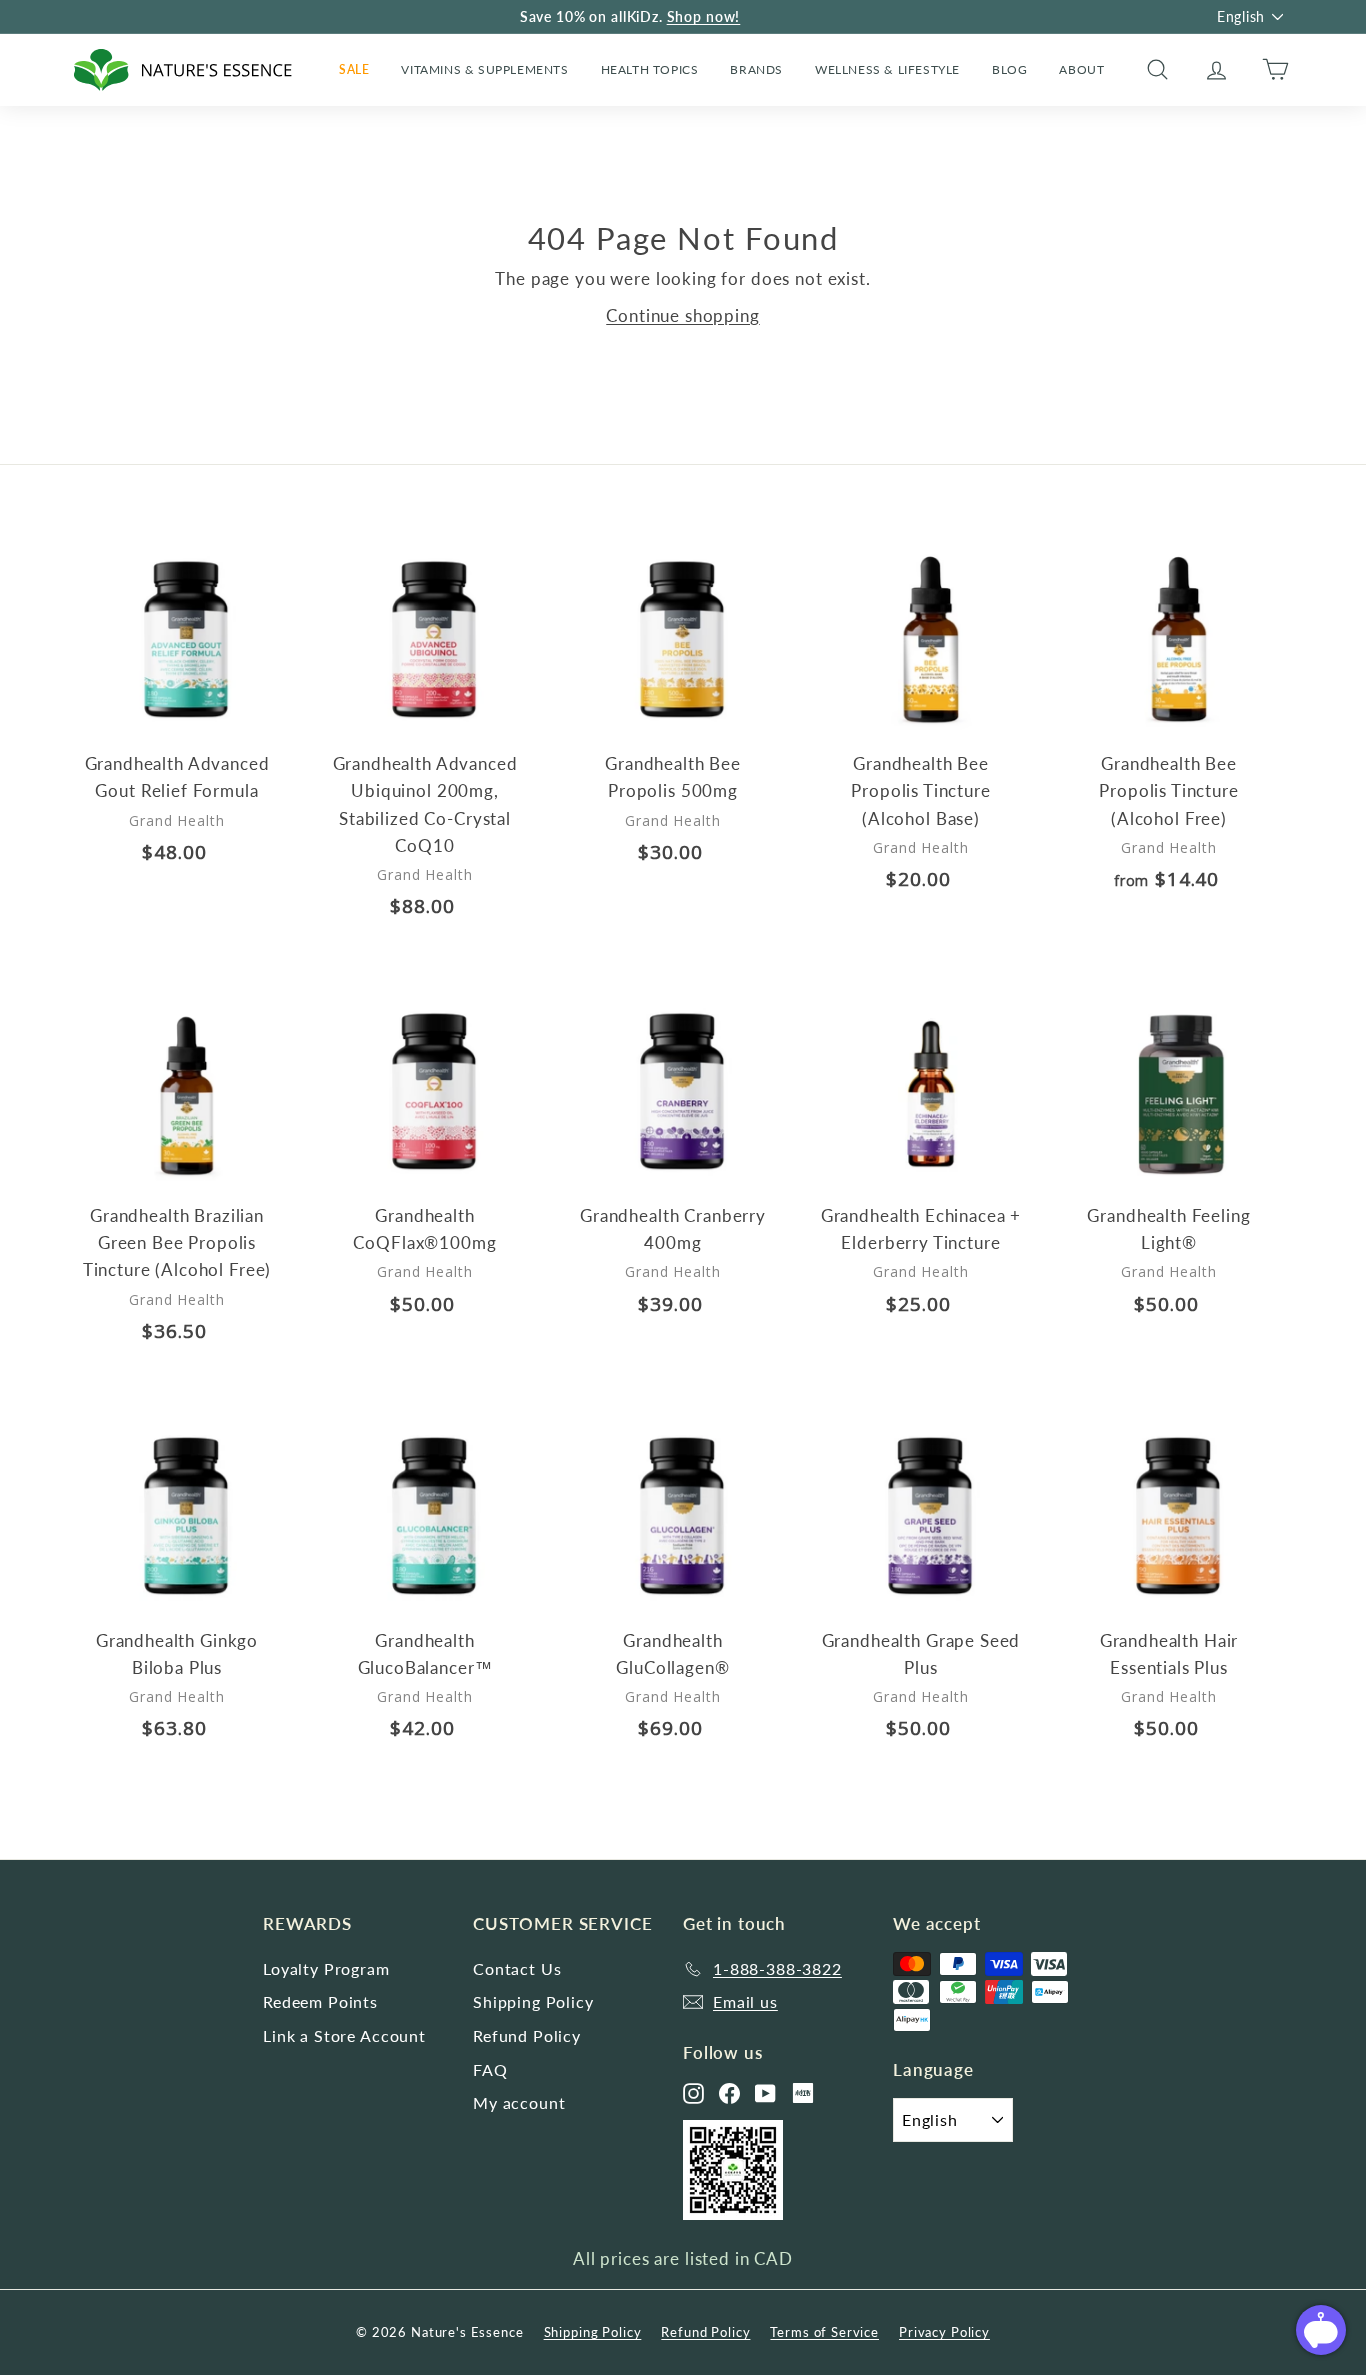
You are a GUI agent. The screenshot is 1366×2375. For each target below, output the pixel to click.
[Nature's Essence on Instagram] (693, 2093)
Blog (1009, 69)
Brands (756, 69)
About (1081, 69)
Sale (354, 69)
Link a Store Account (344, 2035)
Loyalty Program (326, 1968)
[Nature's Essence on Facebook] (729, 2093)
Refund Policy (527, 2035)
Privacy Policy (944, 2332)
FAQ (490, 2069)
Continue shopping (682, 315)
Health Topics (650, 69)
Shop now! (704, 16)
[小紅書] (803, 2093)
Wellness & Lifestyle (887, 69)
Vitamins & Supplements (484, 69)
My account (519, 2102)
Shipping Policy (533, 2001)
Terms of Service (824, 2332)
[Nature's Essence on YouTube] (765, 2093)
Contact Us (517, 1968)
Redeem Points (320, 2001)
